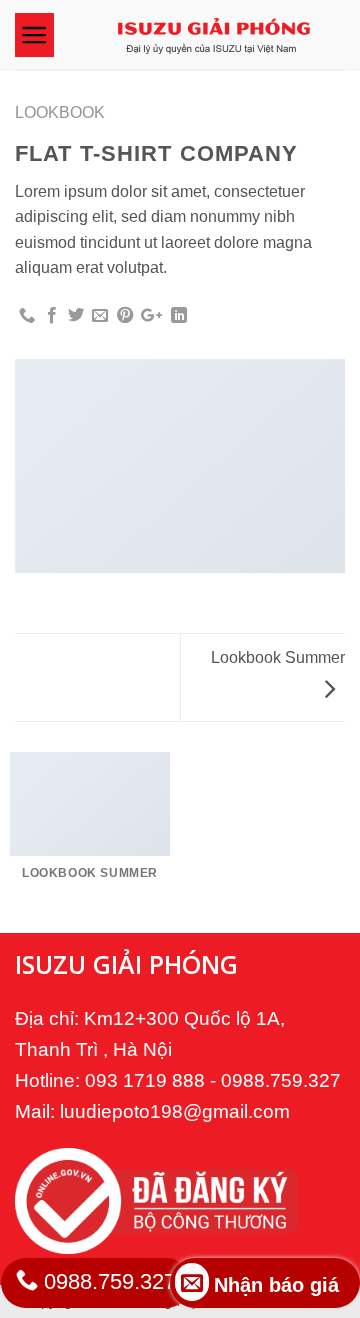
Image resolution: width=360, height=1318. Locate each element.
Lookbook (60, 112)
